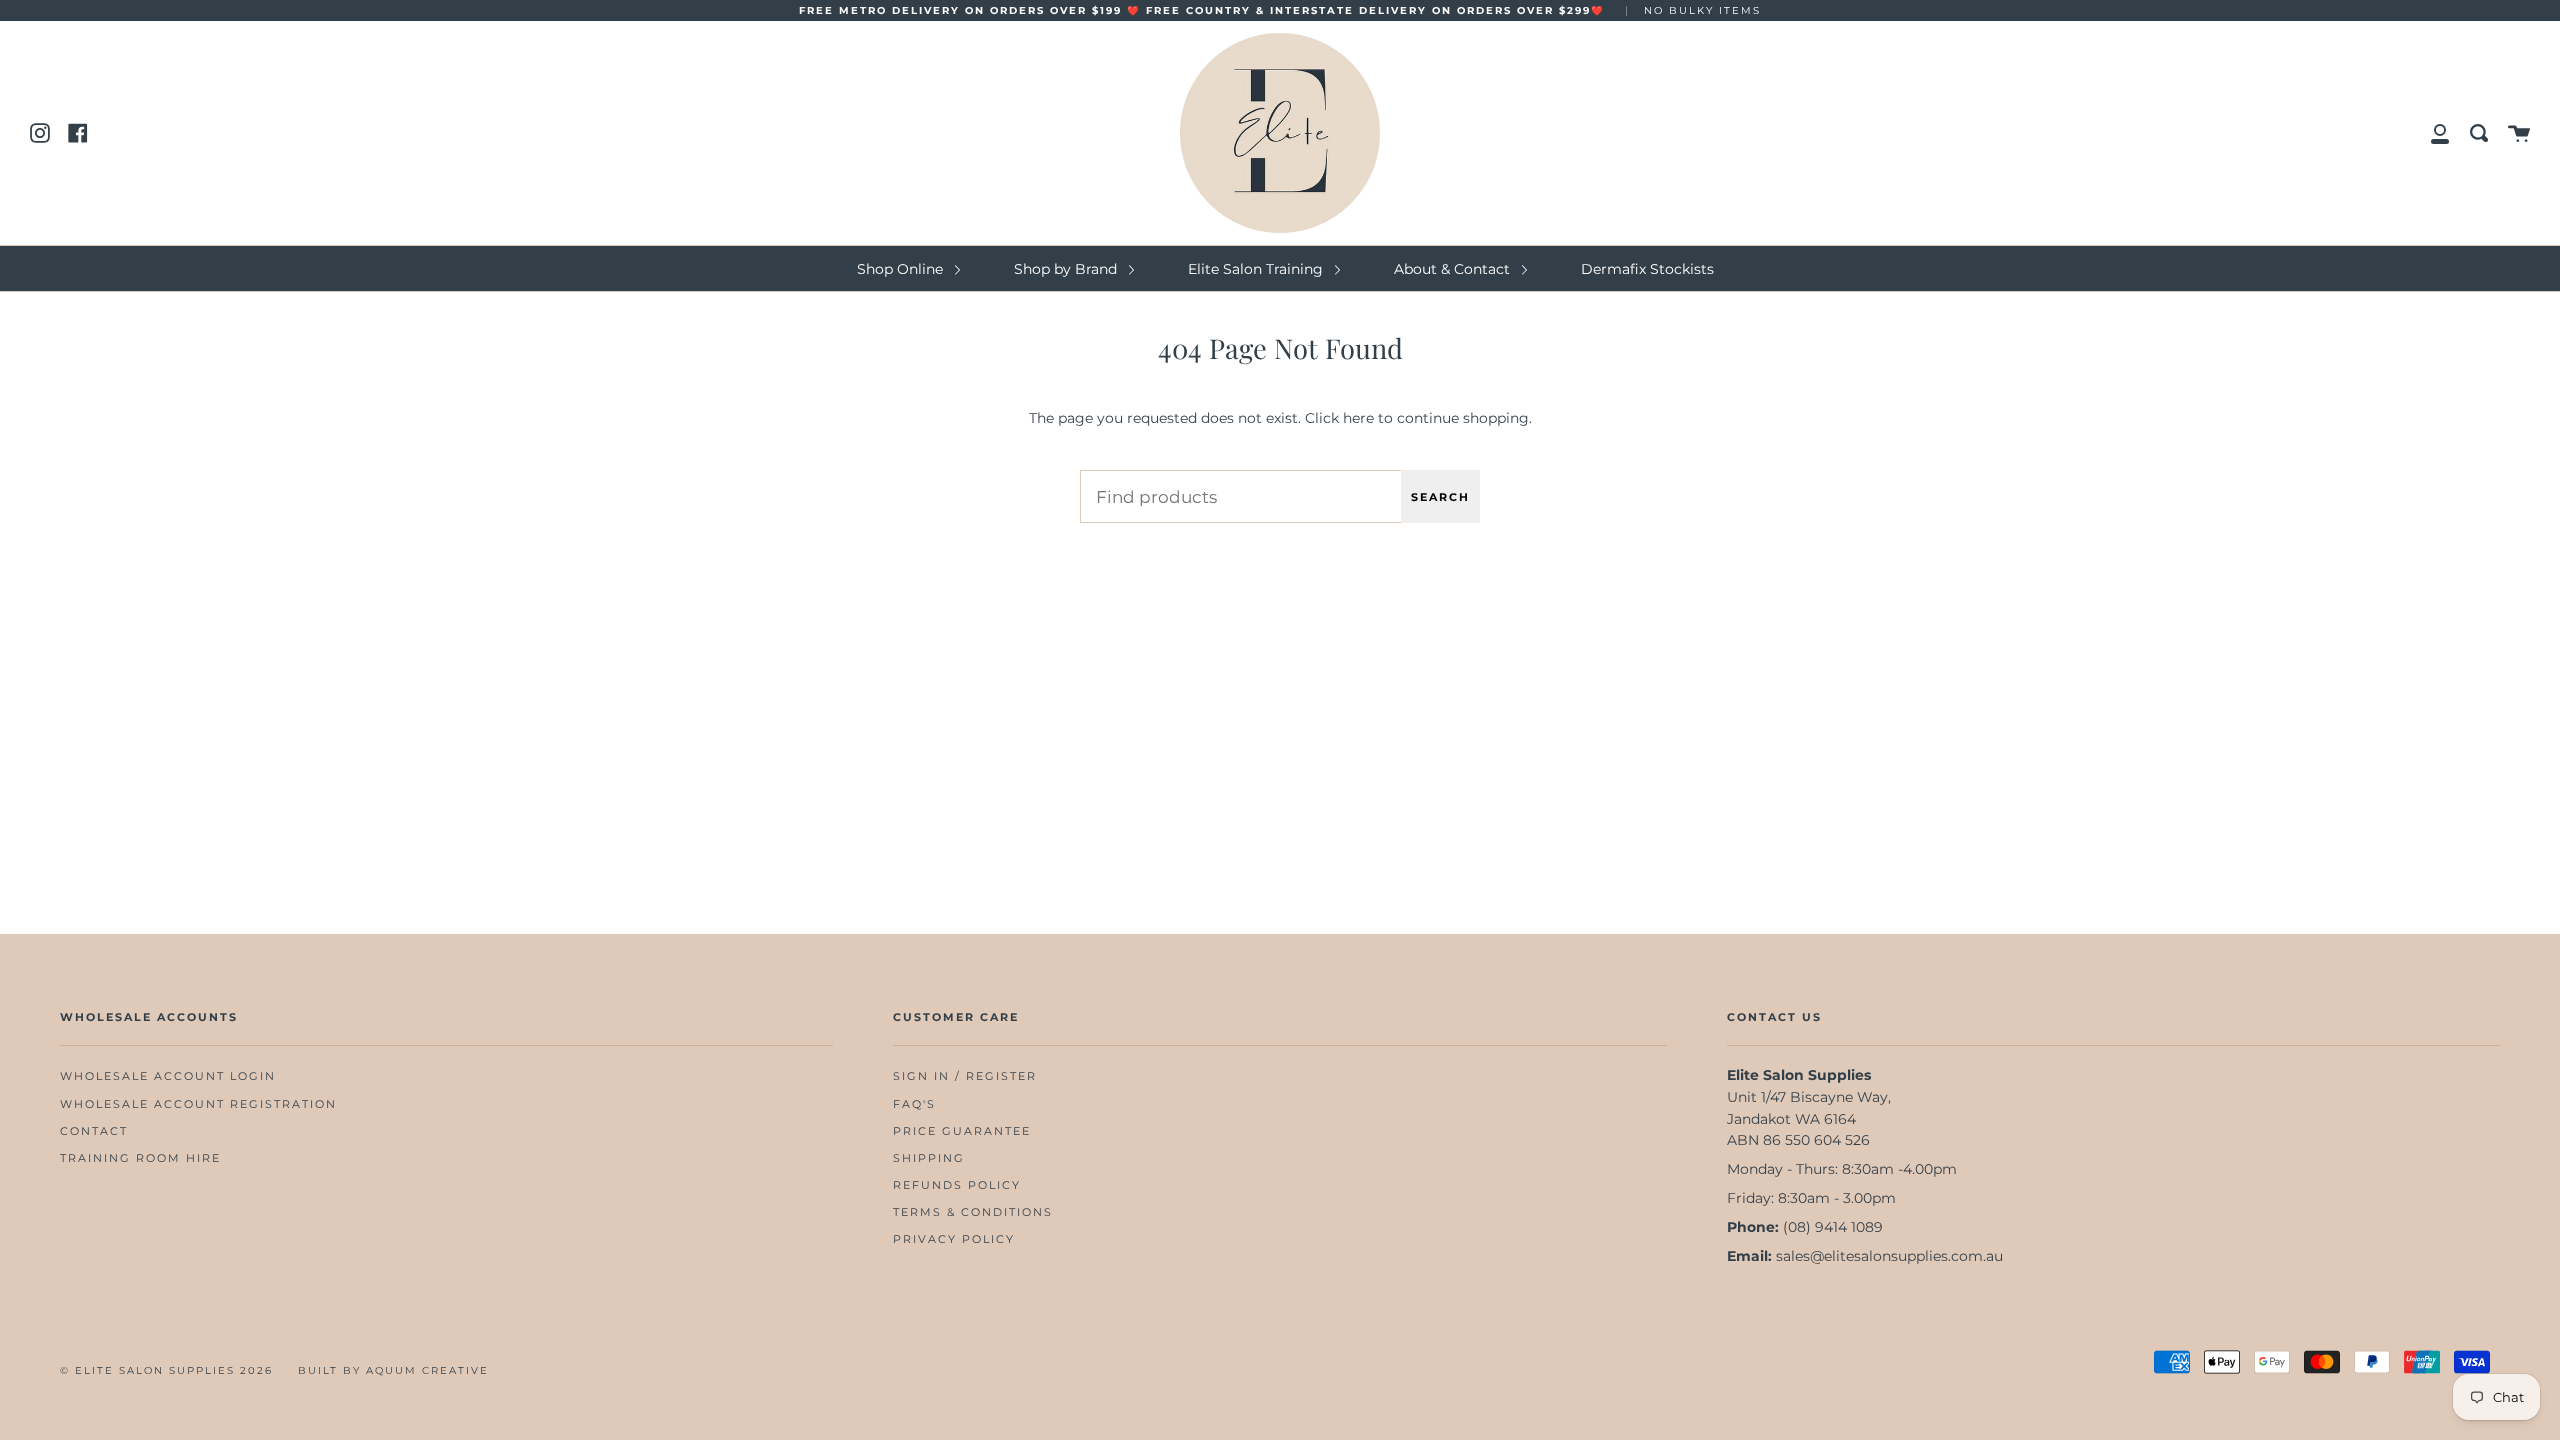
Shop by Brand (1067, 269)
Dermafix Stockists (1647, 269)
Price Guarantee (962, 1131)
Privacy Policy (954, 1239)
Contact (94, 1131)
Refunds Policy (957, 1185)
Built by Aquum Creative (393, 1370)
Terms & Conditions (973, 1212)
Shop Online (902, 269)
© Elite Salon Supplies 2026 (166, 1370)
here (1358, 418)
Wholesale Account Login (168, 1076)
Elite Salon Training (1257, 269)
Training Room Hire (140, 1158)
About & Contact (1454, 269)
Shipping (929, 1158)
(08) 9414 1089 (1833, 1227)
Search (1440, 497)
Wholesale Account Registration (198, 1104)
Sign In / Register (965, 1076)
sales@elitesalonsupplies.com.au (1889, 1256)
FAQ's (914, 1104)
